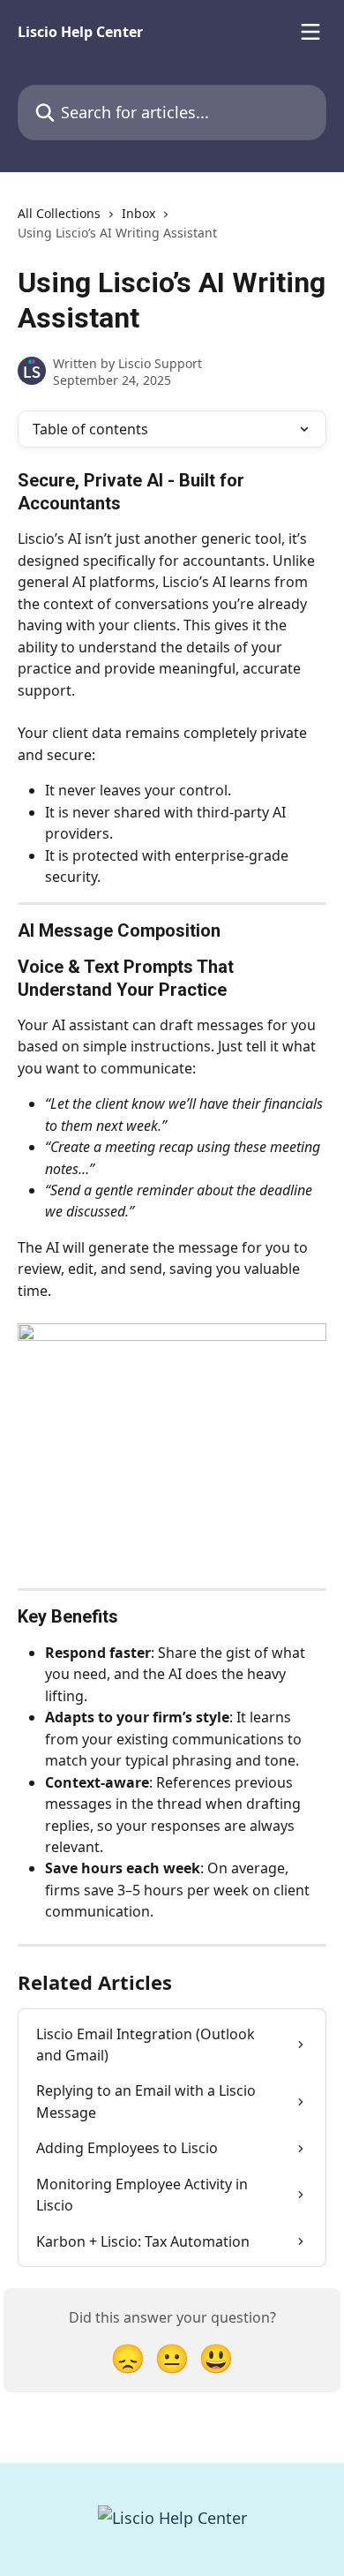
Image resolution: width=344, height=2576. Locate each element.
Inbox (138, 213)
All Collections (59, 213)
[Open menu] (310, 32)
